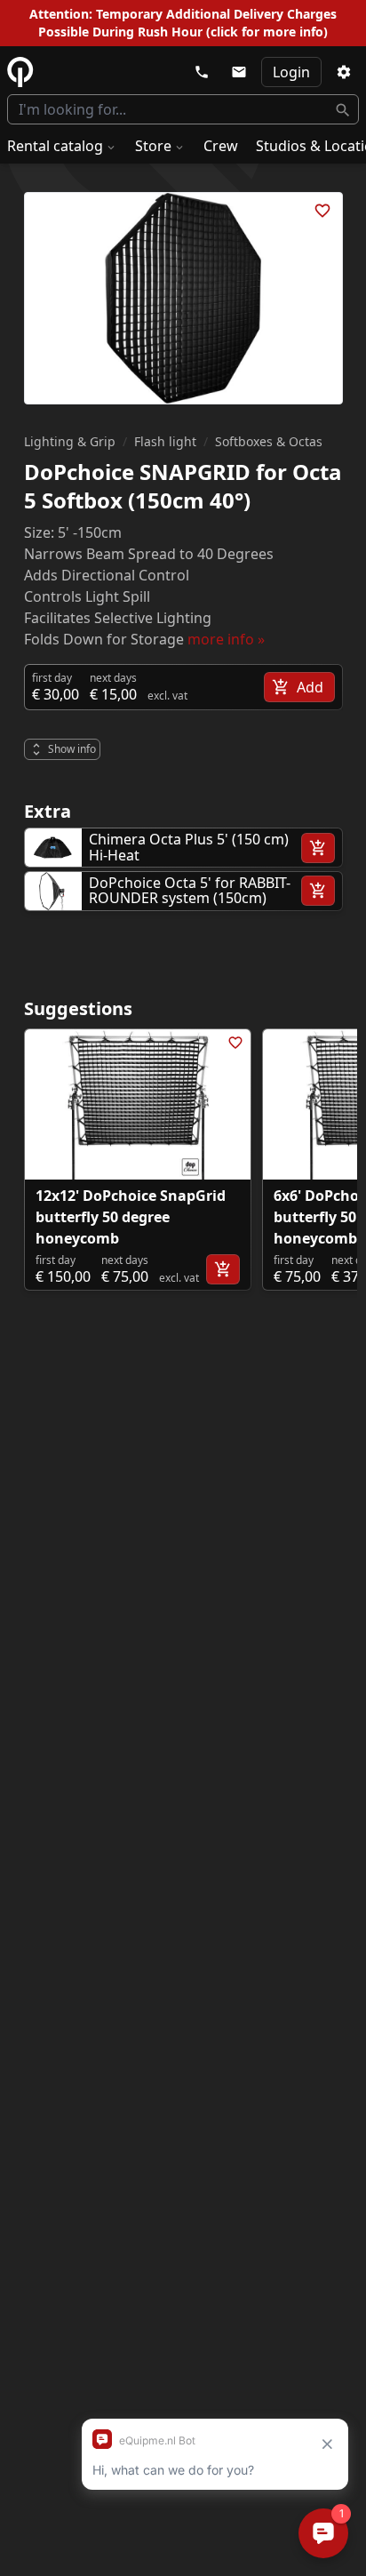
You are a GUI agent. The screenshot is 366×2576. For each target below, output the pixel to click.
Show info (72, 749)
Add (310, 687)
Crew (221, 146)
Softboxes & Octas (269, 441)
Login (291, 72)
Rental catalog (55, 146)
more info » (226, 639)
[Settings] (344, 72)
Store (153, 146)
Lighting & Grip (70, 441)
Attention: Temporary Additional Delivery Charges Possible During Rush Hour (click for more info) (183, 23)
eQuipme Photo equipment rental (20, 72)
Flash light (165, 441)
